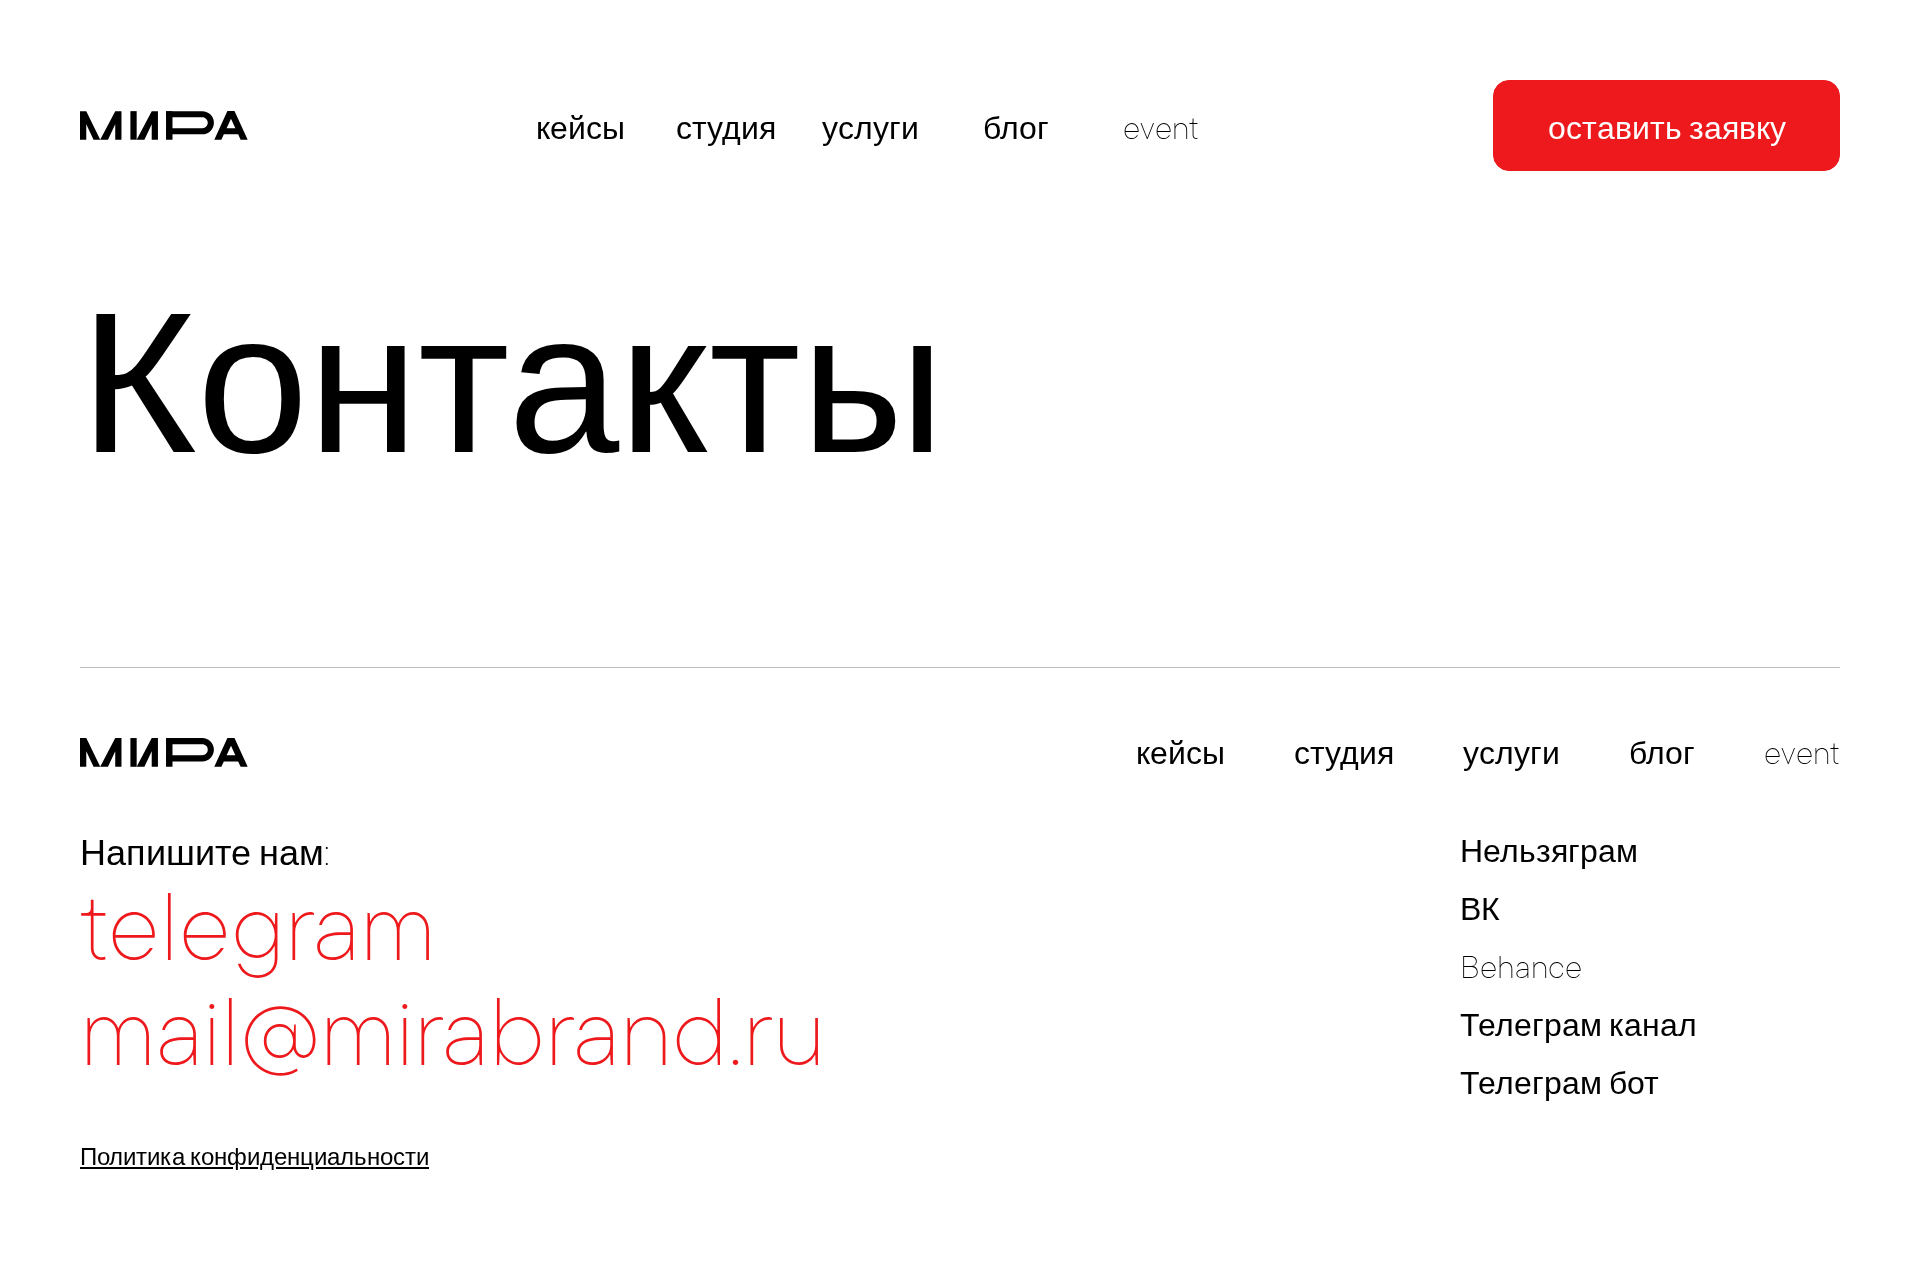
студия (726, 128)
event (1161, 128)
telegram (258, 928)
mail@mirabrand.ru (452, 1033)
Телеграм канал (1578, 1025)
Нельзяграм (1549, 851)
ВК (1480, 909)
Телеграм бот (1559, 1083)
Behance (1521, 967)
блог (1016, 128)
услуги (870, 128)
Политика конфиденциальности (254, 1156)
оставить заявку (1667, 128)
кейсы (580, 128)
